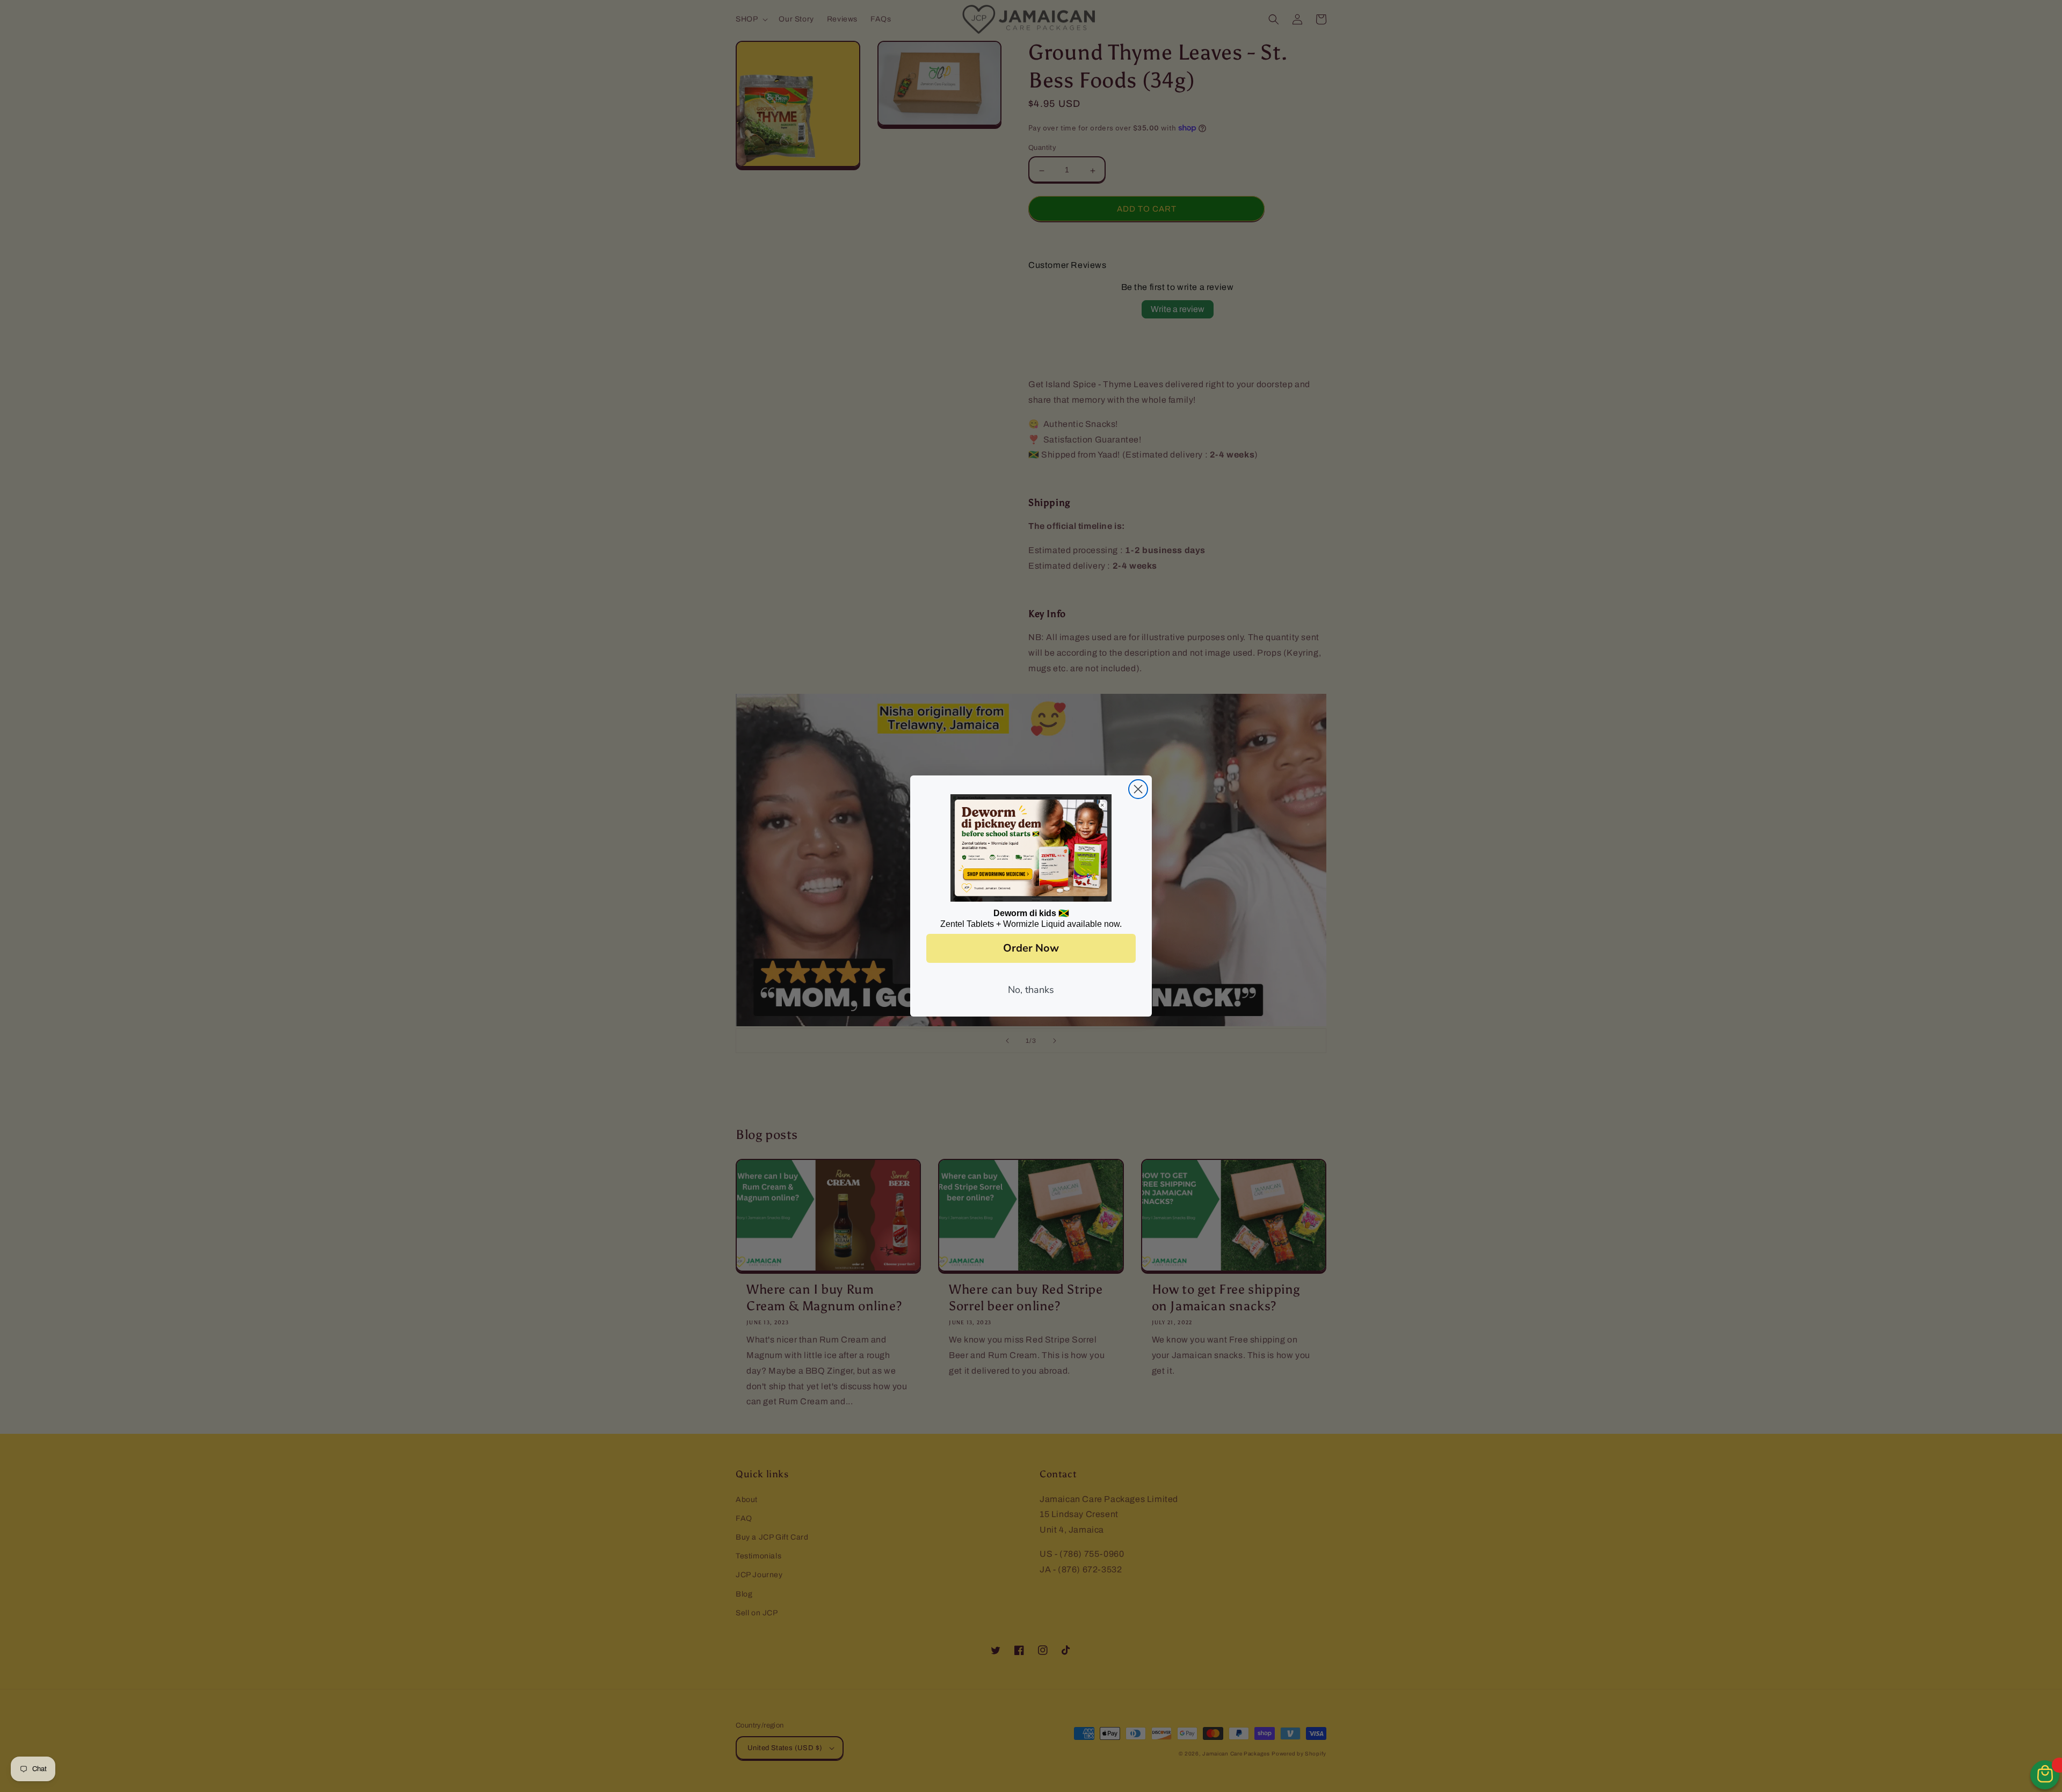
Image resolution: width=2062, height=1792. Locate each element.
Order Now (1031, 948)
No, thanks (1031, 990)
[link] (1031, 848)
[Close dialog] (1138, 789)
